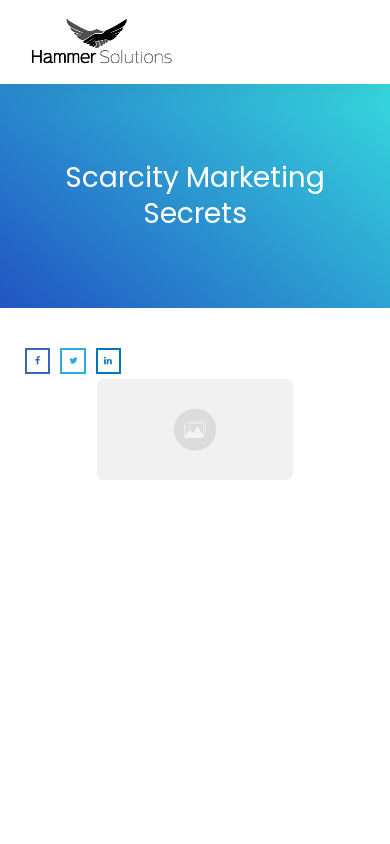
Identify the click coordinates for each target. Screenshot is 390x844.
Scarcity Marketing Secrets (195, 195)
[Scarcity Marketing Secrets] (195, 430)
